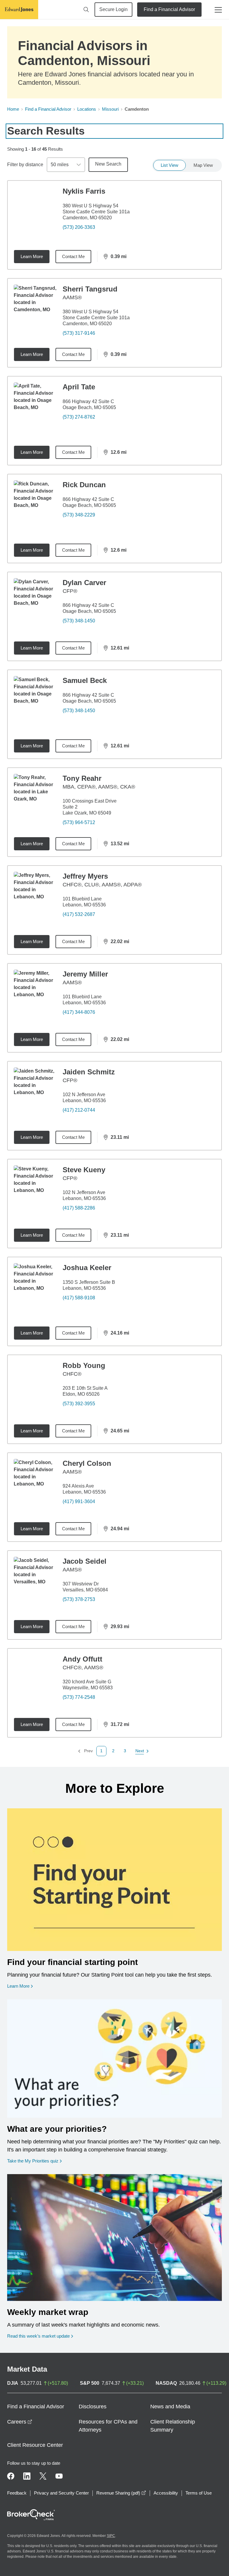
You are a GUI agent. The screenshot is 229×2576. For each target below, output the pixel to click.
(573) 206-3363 (79, 227)
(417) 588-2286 (79, 1208)
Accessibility (166, 2493)
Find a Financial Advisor (169, 9)
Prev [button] (85, 1751)
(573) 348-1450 (79, 621)
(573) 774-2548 (79, 1697)
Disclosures (93, 2407)
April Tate (79, 387)
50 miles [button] (60, 165)
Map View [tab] (203, 165)
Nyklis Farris (84, 191)
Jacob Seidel (85, 1561)
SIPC (111, 2536)
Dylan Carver (84, 583)
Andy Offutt (82, 1659)
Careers (20, 2422)
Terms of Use (199, 2493)
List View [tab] (170, 165)
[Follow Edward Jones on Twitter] (43, 2476)
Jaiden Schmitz (89, 1072)
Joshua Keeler (87, 1268)
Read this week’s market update (38, 2336)
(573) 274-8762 (79, 417)
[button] (113, 1751)
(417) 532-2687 (79, 914)
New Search (108, 164)
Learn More (32, 256)
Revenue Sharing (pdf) (121, 2493)
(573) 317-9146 (79, 333)
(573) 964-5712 (79, 822)
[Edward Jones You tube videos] (59, 2476)
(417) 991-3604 (79, 1501)
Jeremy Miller (85, 974)
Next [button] (140, 1751)
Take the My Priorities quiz (34, 2161)
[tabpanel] (114, 968)
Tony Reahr (82, 778)
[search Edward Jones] (86, 10)
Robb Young (84, 1365)
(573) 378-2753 (79, 1599)
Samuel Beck (85, 680)
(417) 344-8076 (79, 1012)
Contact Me (73, 256)
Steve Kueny (84, 1170)
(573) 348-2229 (79, 515)
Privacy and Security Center (61, 2493)
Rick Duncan (84, 485)
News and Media (170, 2407)
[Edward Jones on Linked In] (27, 2476)
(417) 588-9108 (79, 1298)
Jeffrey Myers (85, 876)
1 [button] (101, 1751)
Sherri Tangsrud (90, 289)
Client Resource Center (35, 2445)
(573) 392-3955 (79, 1404)
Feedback (17, 2493)
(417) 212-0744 (79, 1110)
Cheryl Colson (87, 1463)
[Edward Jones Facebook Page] (11, 2476)
